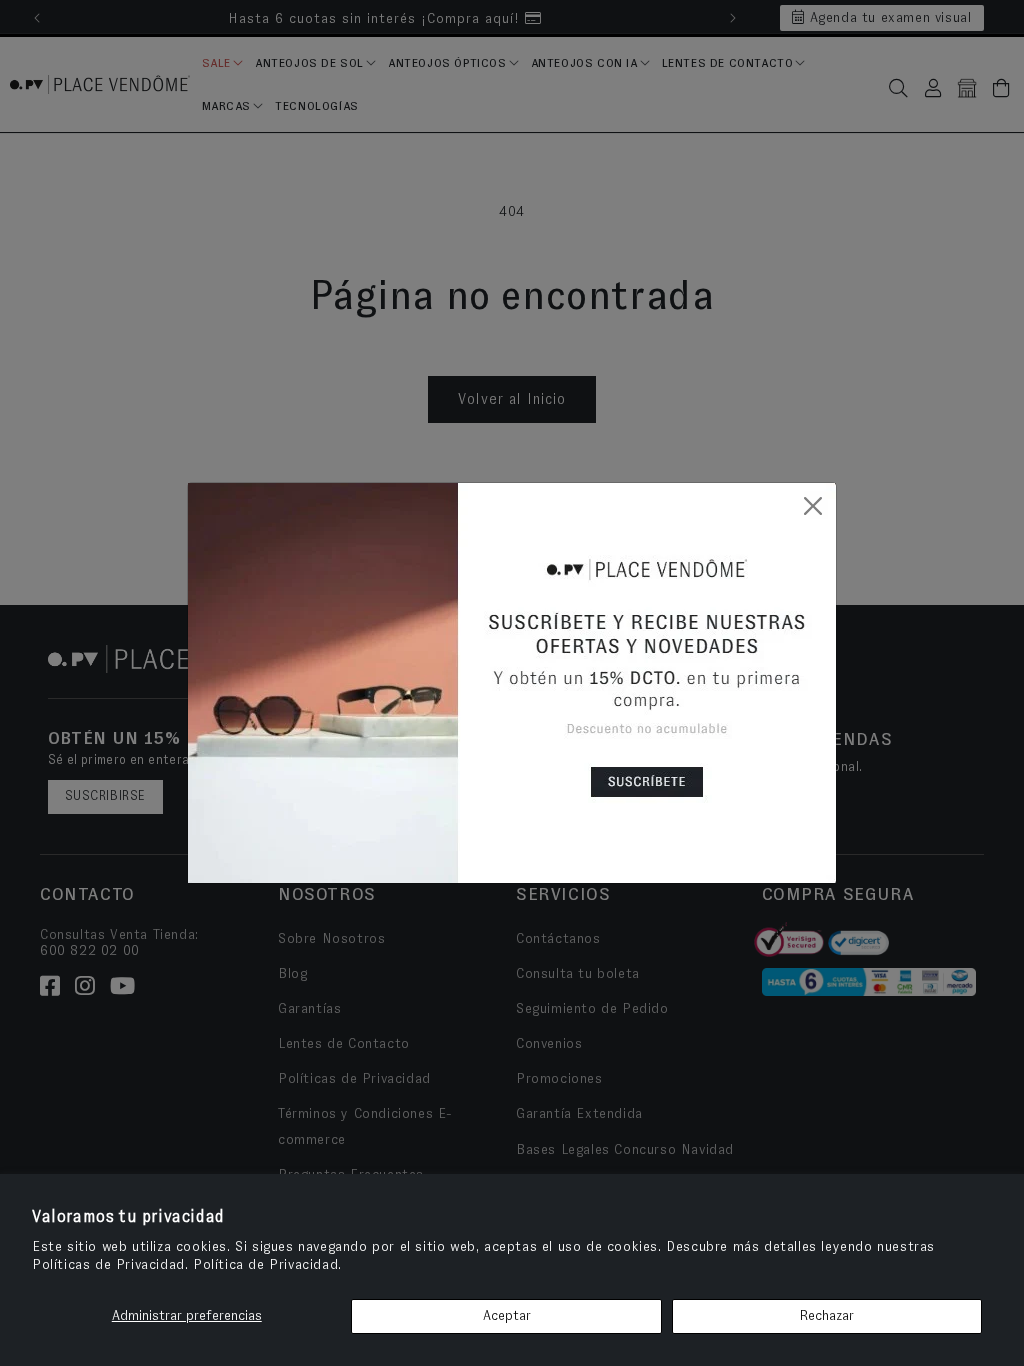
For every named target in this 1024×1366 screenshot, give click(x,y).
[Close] (813, 506)
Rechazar (826, 1316)
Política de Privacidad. (267, 1265)
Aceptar (507, 1316)
